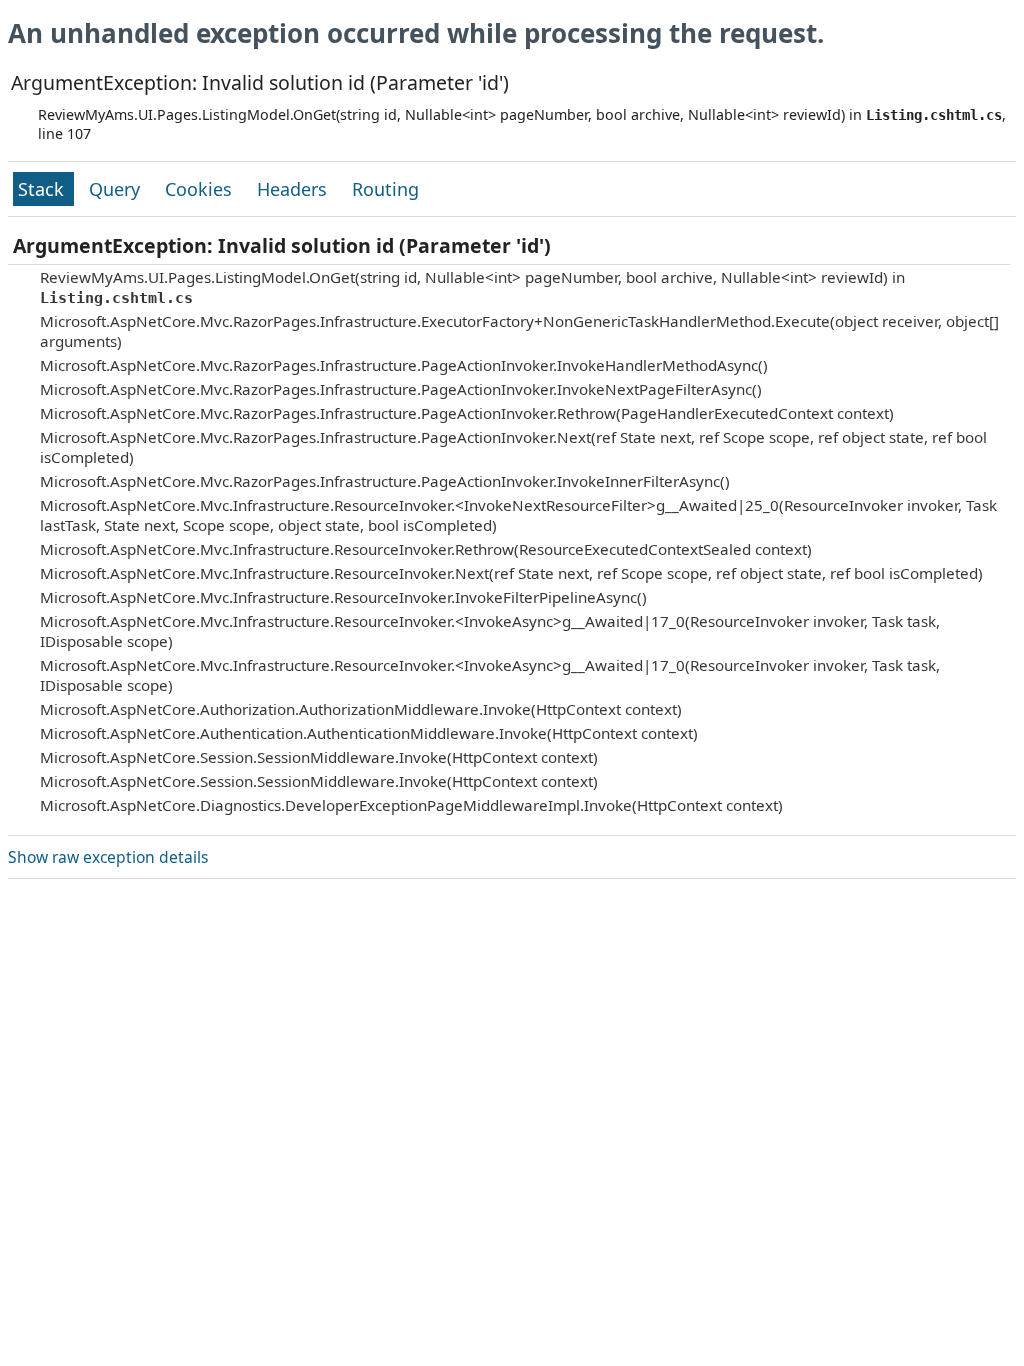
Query (117, 189)
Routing (385, 189)
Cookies (201, 189)
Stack (43, 189)
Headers (294, 189)
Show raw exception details (108, 857)
